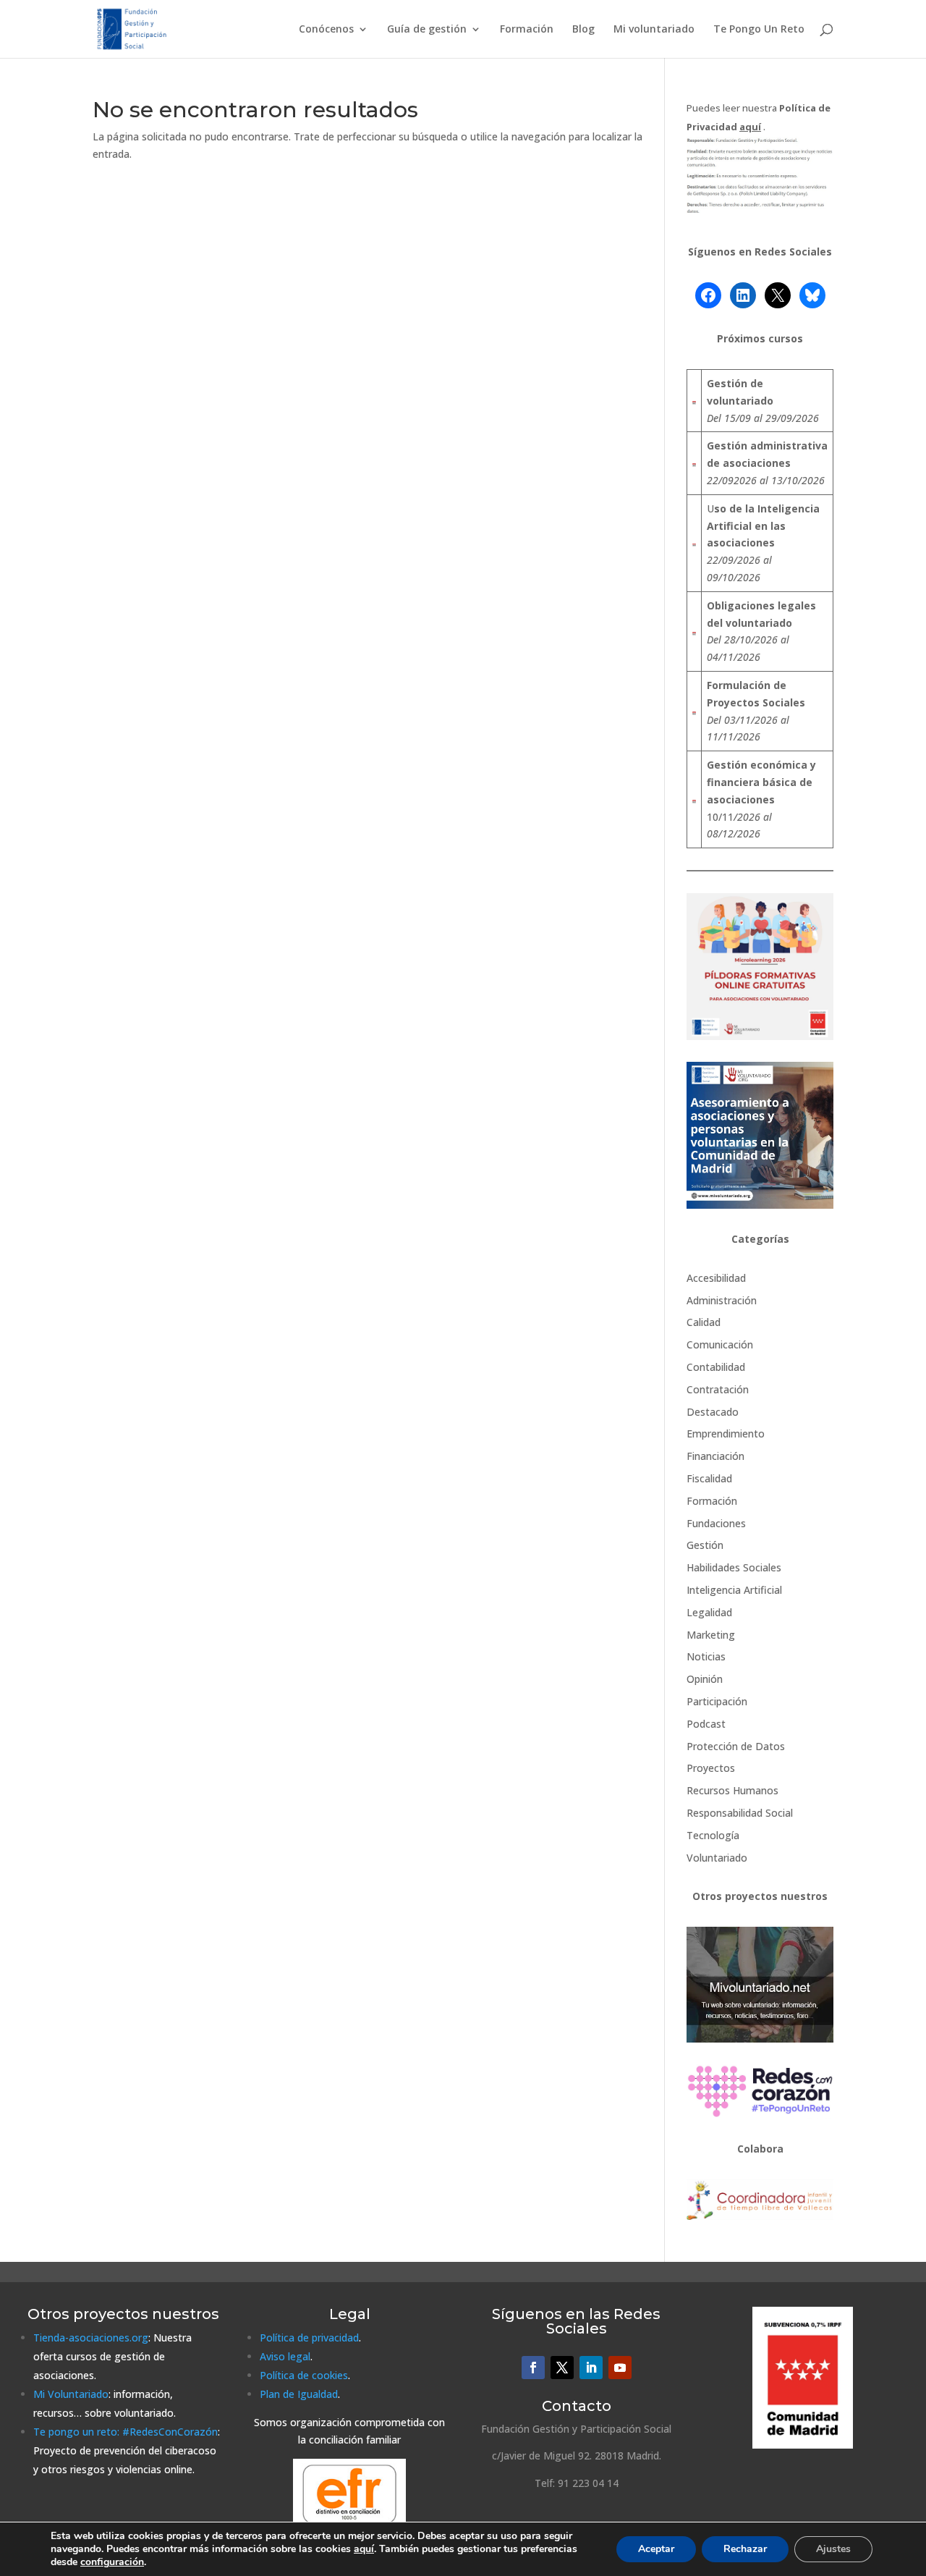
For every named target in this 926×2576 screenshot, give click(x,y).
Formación (527, 30)
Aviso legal (285, 2356)
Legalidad (709, 1612)
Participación (717, 1701)
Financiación (715, 1456)
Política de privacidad (309, 2338)
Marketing (711, 1635)
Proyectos (711, 1768)
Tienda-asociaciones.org (91, 2338)
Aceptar (656, 2549)
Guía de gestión (427, 30)
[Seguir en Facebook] (533, 2368)
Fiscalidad (709, 1478)
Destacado (713, 1412)
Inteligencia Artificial (734, 1590)
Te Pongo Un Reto (759, 30)
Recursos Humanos (732, 1790)
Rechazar (745, 2549)
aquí (364, 2549)
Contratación (718, 1389)
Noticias (706, 1656)
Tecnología (713, 1835)
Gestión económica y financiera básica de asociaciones (761, 782)
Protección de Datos (736, 1746)
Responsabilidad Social (740, 1813)
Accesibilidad (716, 1278)
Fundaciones (716, 1523)
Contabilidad (716, 1367)
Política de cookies (304, 2375)
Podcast (706, 1724)
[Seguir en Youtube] (620, 2368)
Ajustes (833, 2549)
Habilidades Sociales (734, 1567)
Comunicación (720, 1344)
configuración (112, 2562)
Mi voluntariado (654, 30)
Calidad (704, 1322)
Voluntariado (717, 1858)
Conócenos (326, 30)
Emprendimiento (726, 1433)
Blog (583, 30)
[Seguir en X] (562, 2368)
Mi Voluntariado (71, 2394)
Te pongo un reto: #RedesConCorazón (126, 2432)
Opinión (705, 1679)
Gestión (705, 1545)
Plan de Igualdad (299, 2394)
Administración (722, 1300)
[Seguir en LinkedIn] (591, 2368)
